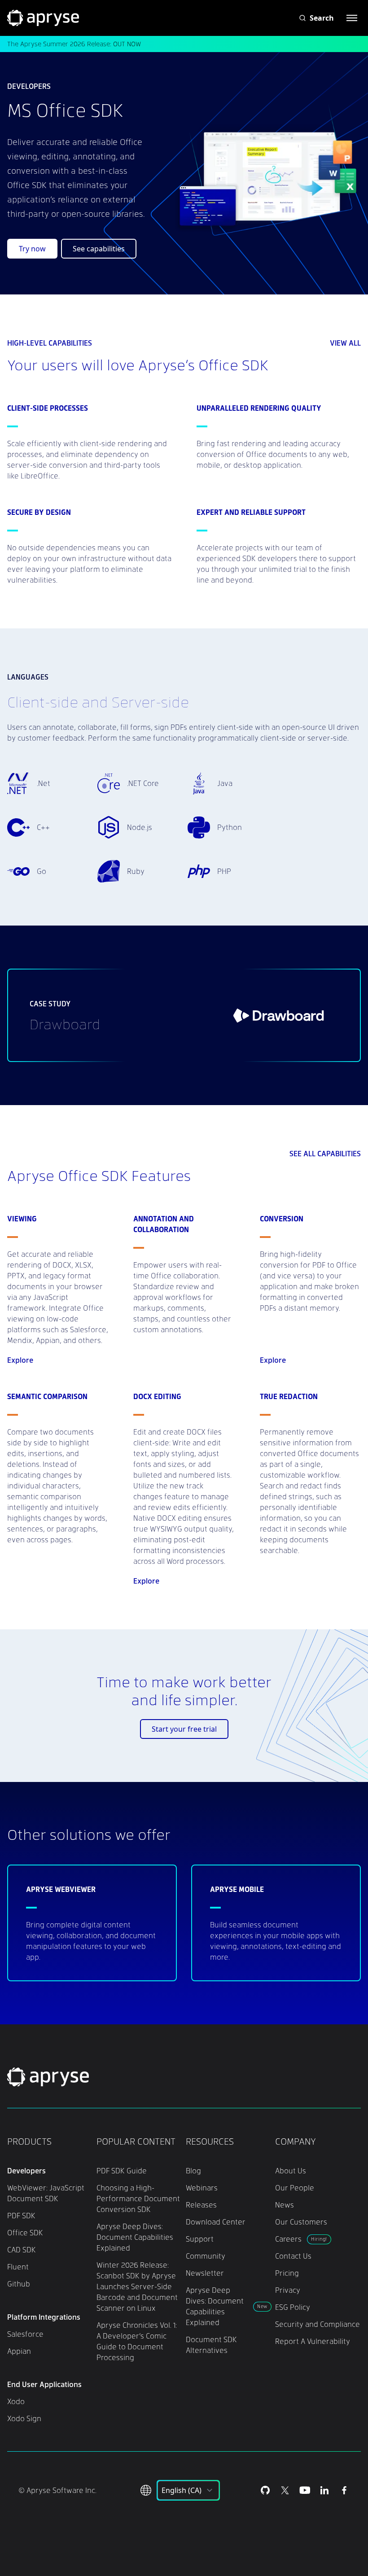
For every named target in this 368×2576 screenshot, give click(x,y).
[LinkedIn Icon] (324, 2490)
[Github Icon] (265, 2490)
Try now (32, 249)
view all (345, 343)
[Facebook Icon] (344, 2490)
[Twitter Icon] (285, 2490)
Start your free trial (184, 1729)
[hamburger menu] (352, 18)
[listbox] (188, 2490)
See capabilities (99, 249)
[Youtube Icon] (305, 2490)
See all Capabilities (325, 1153)
